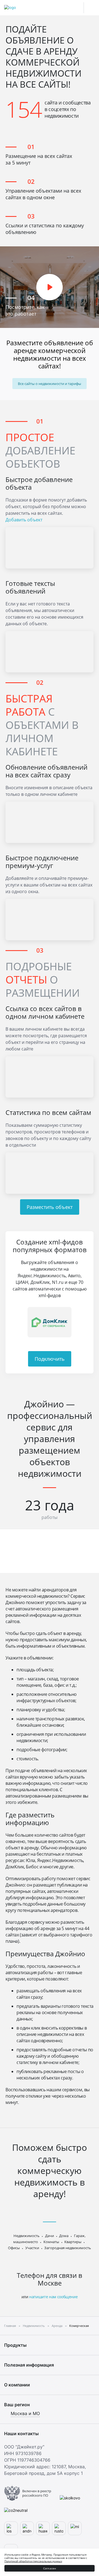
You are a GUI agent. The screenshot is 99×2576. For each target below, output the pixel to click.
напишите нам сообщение (53, 2297)
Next (87, 1322)
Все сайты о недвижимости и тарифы (50, 384)
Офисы (14, 2248)
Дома (64, 2236)
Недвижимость (27, 2236)
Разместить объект (50, 1207)
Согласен (50, 2568)
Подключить (50, 1359)
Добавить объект (24, 520)
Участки (32, 2248)
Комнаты (51, 2242)
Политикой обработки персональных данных (33, 2561)
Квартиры (73, 2242)
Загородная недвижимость (68, 2248)
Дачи (50, 2236)
